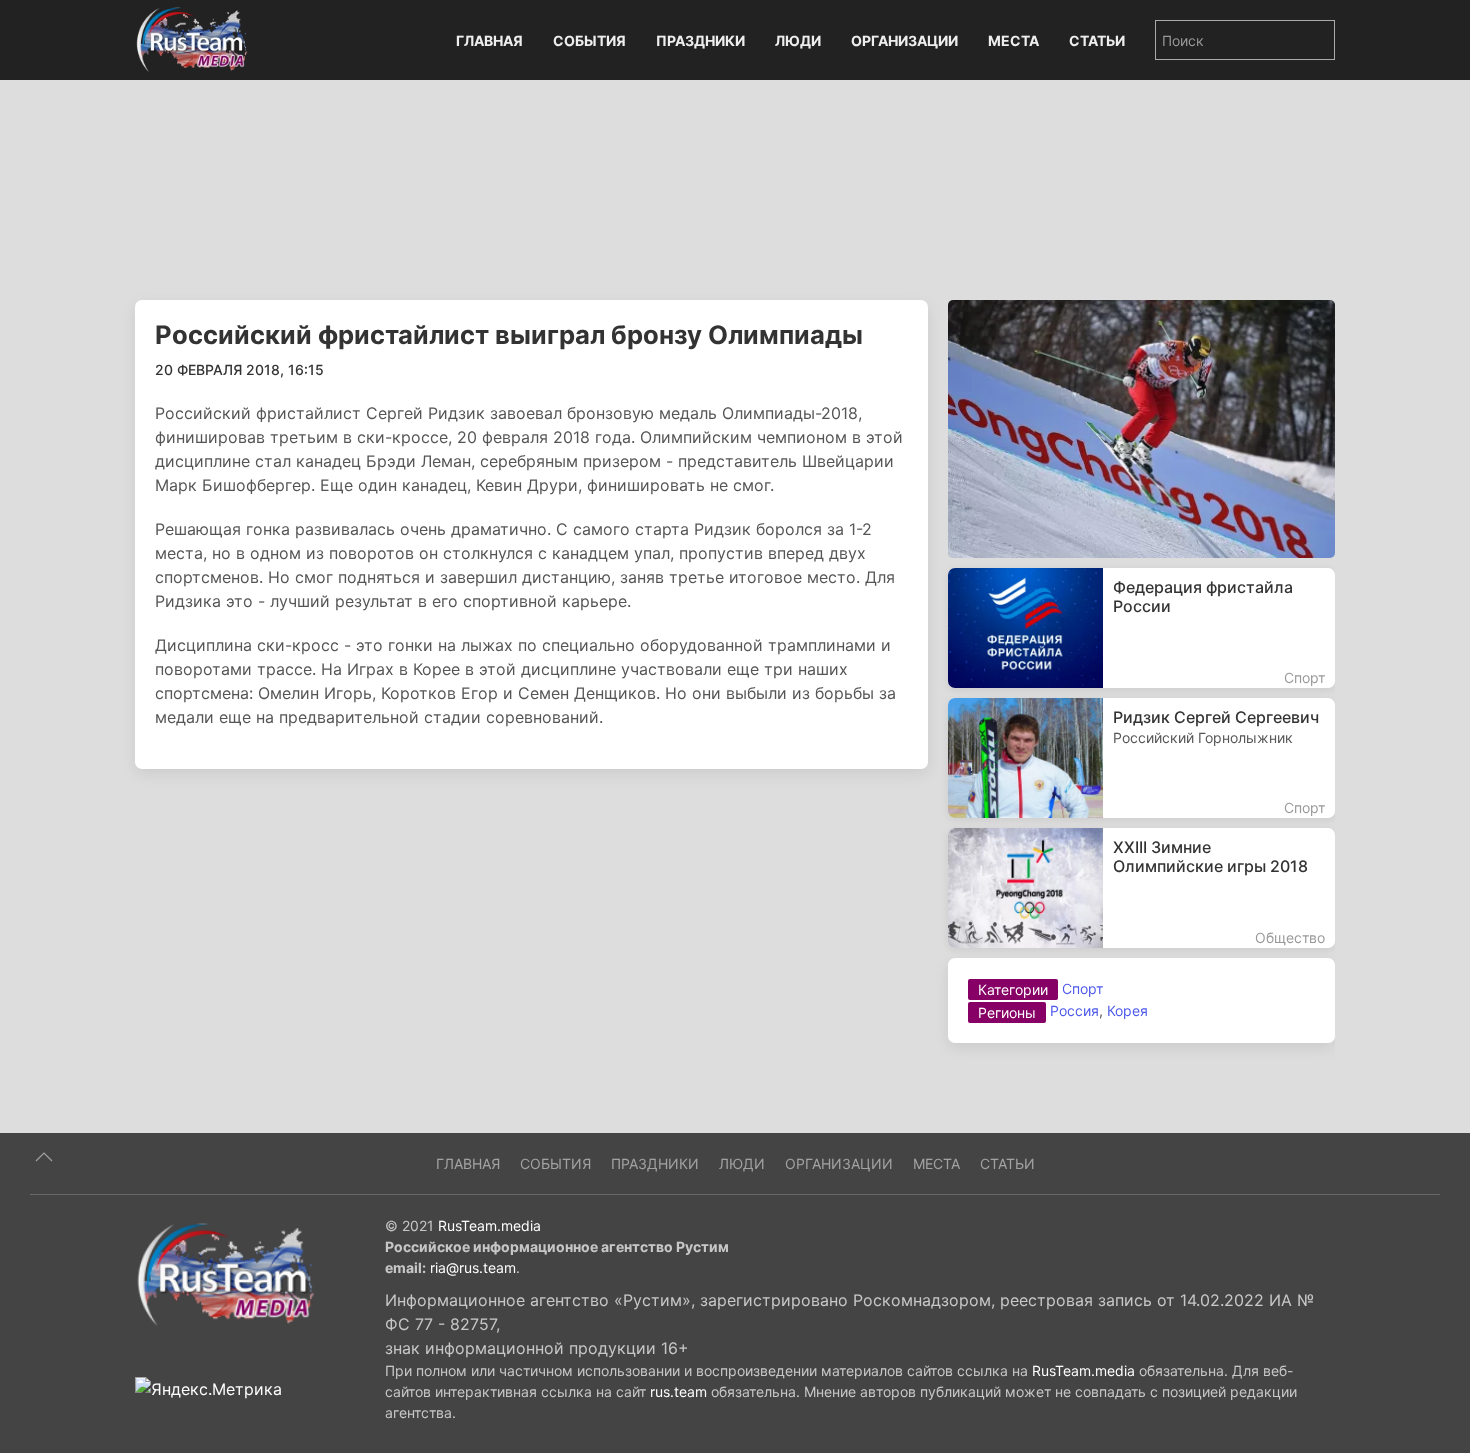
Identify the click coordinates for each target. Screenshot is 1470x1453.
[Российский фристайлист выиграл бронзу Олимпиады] (1141, 427)
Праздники (700, 40)
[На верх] (44, 1157)
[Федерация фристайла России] (1141, 628)
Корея (1127, 1010)
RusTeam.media (489, 1225)
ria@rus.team (473, 1267)
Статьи (1097, 40)
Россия (1074, 1010)
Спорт (1082, 988)
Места (1013, 40)
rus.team (678, 1391)
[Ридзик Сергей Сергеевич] (1141, 758)
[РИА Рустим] (225, 1273)
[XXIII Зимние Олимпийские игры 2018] (1141, 888)
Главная (489, 40)
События (589, 40)
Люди (798, 40)
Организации (904, 40)
